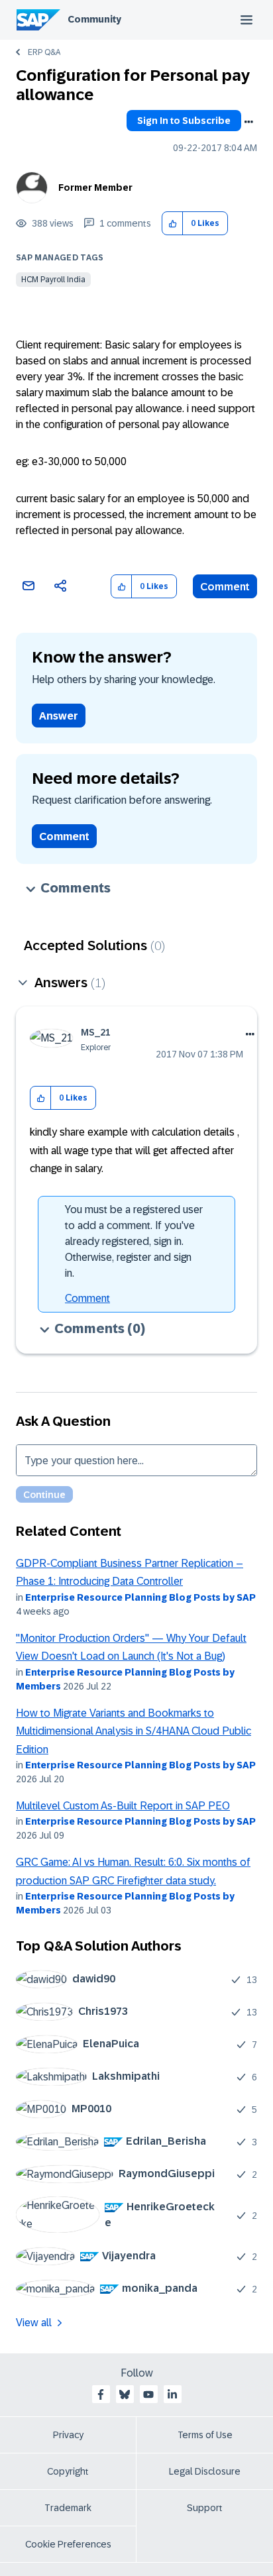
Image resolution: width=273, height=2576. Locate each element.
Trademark (68, 2508)
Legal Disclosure (205, 2471)
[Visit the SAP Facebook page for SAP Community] (101, 2394)
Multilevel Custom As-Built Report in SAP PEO (123, 1806)
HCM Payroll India (53, 280)
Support (205, 2508)
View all (34, 2323)
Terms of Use (205, 2435)
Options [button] (248, 122)
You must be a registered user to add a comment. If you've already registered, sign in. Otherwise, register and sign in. (134, 1241)
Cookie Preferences (68, 2544)
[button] (173, 224)
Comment (225, 587)
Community (94, 19)
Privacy (68, 2435)
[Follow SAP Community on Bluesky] (125, 2394)
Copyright (68, 2471)
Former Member (95, 188)
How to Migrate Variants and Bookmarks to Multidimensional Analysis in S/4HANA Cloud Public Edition (134, 1731)
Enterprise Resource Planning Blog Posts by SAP (140, 1597)
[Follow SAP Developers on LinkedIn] (172, 2394)
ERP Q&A (44, 52)
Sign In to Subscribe (184, 121)
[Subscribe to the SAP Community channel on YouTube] (148, 2394)
